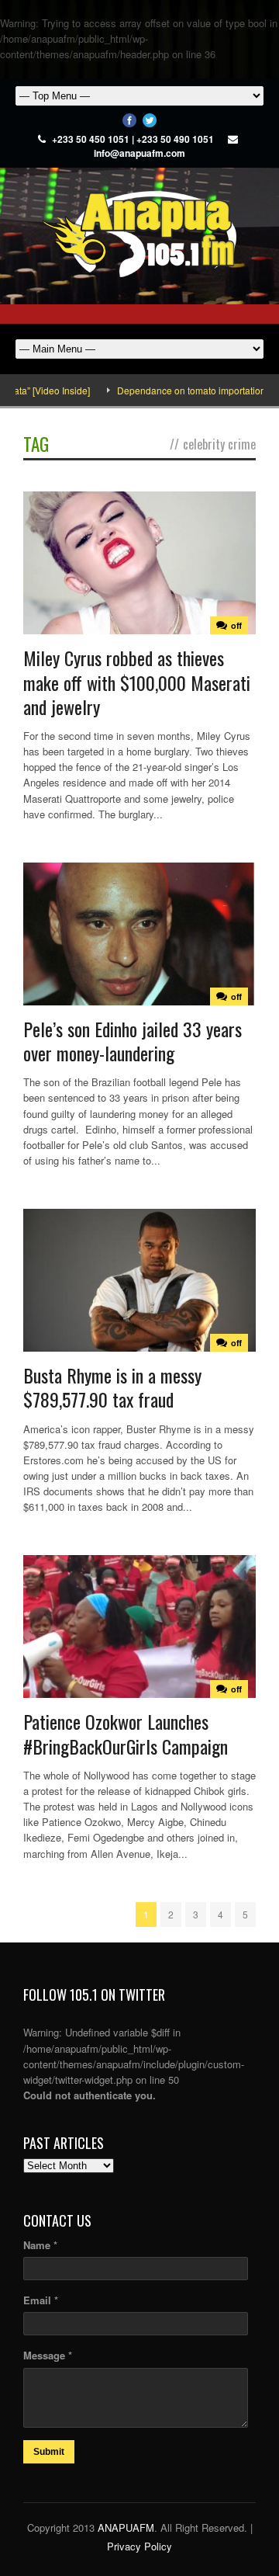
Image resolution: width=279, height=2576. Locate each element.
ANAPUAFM (126, 2527)
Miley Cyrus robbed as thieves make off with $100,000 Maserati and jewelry (137, 682)
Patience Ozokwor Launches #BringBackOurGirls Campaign (126, 1733)
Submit (49, 2452)
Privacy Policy (139, 2546)
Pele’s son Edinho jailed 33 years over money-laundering (133, 1041)
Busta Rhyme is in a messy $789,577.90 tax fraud (112, 1387)
